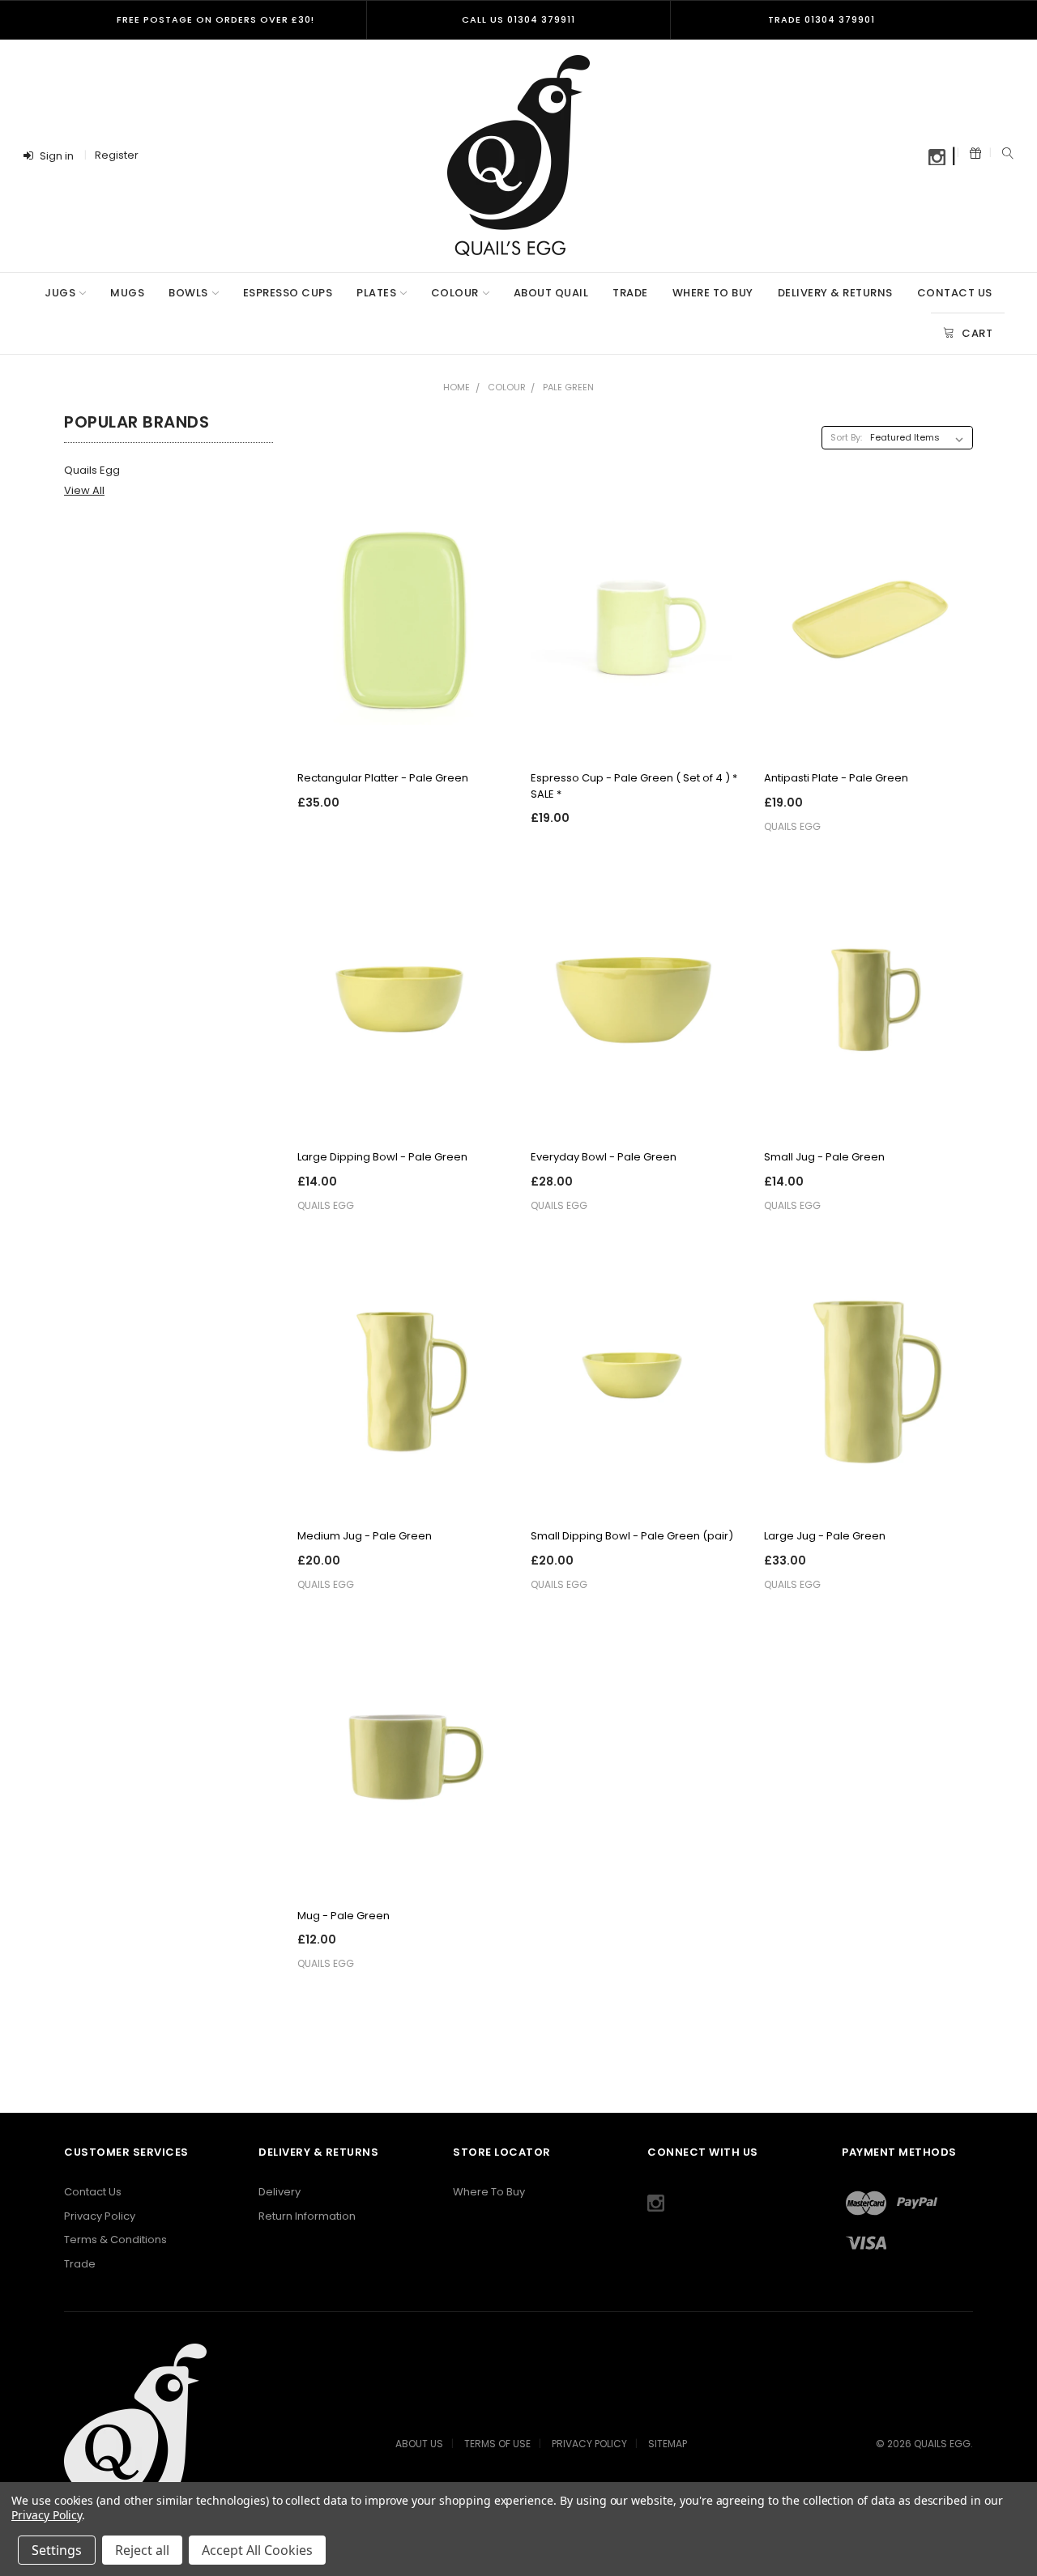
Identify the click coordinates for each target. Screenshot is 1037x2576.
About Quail (551, 293)
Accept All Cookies (257, 2550)
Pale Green (568, 387)
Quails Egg (92, 470)
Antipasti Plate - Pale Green (836, 778)
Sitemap (668, 2444)
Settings (57, 2550)
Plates (376, 293)
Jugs (60, 293)
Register (117, 155)
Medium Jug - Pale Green (365, 1536)
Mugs (127, 293)
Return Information (307, 2216)
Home (457, 387)
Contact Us (955, 293)
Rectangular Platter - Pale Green (383, 778)
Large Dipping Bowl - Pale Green (382, 1157)
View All (84, 490)
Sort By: (846, 437)
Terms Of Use (497, 2444)
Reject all (142, 2550)
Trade (630, 293)
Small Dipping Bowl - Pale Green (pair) (632, 1536)
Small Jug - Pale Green (824, 1157)
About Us (419, 2444)
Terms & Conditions (115, 2240)
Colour (455, 293)
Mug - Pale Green (344, 1916)
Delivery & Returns (835, 293)
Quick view (402, 734)
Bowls (188, 293)
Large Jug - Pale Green (825, 1536)
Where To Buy (713, 293)
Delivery (280, 2192)
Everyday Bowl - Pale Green (604, 1157)
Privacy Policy (100, 2216)
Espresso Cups (288, 293)
